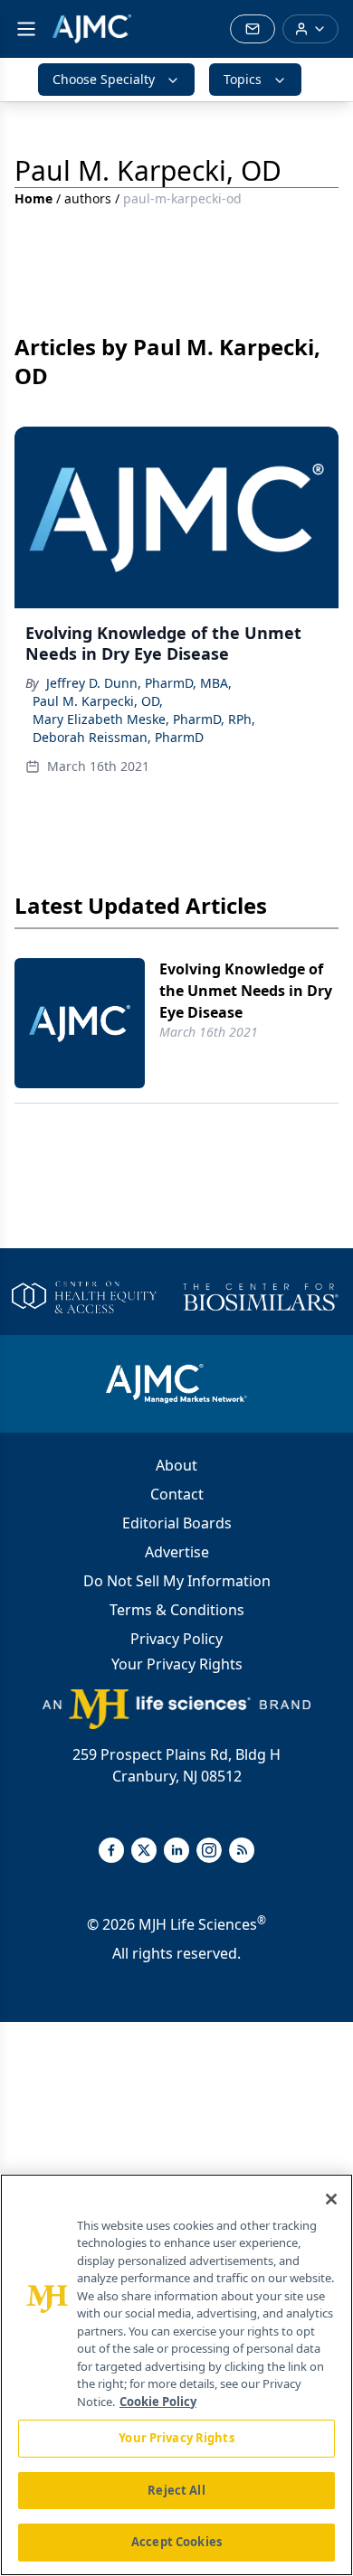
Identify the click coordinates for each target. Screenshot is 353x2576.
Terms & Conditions (177, 1610)
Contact (177, 1494)
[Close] (331, 2199)
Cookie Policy (158, 2402)
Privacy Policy (176, 1639)
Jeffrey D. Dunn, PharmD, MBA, (139, 683)
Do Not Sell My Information (177, 1581)
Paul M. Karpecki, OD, (98, 701)
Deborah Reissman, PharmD (118, 737)
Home (33, 198)
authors (88, 198)
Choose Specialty (104, 79)
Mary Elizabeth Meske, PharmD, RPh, (144, 719)
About (176, 1465)
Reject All (176, 2490)
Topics (243, 79)
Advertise (177, 1552)
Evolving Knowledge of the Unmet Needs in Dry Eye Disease (246, 991)
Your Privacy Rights (177, 1664)
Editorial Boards (177, 1523)
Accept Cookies (176, 2542)
